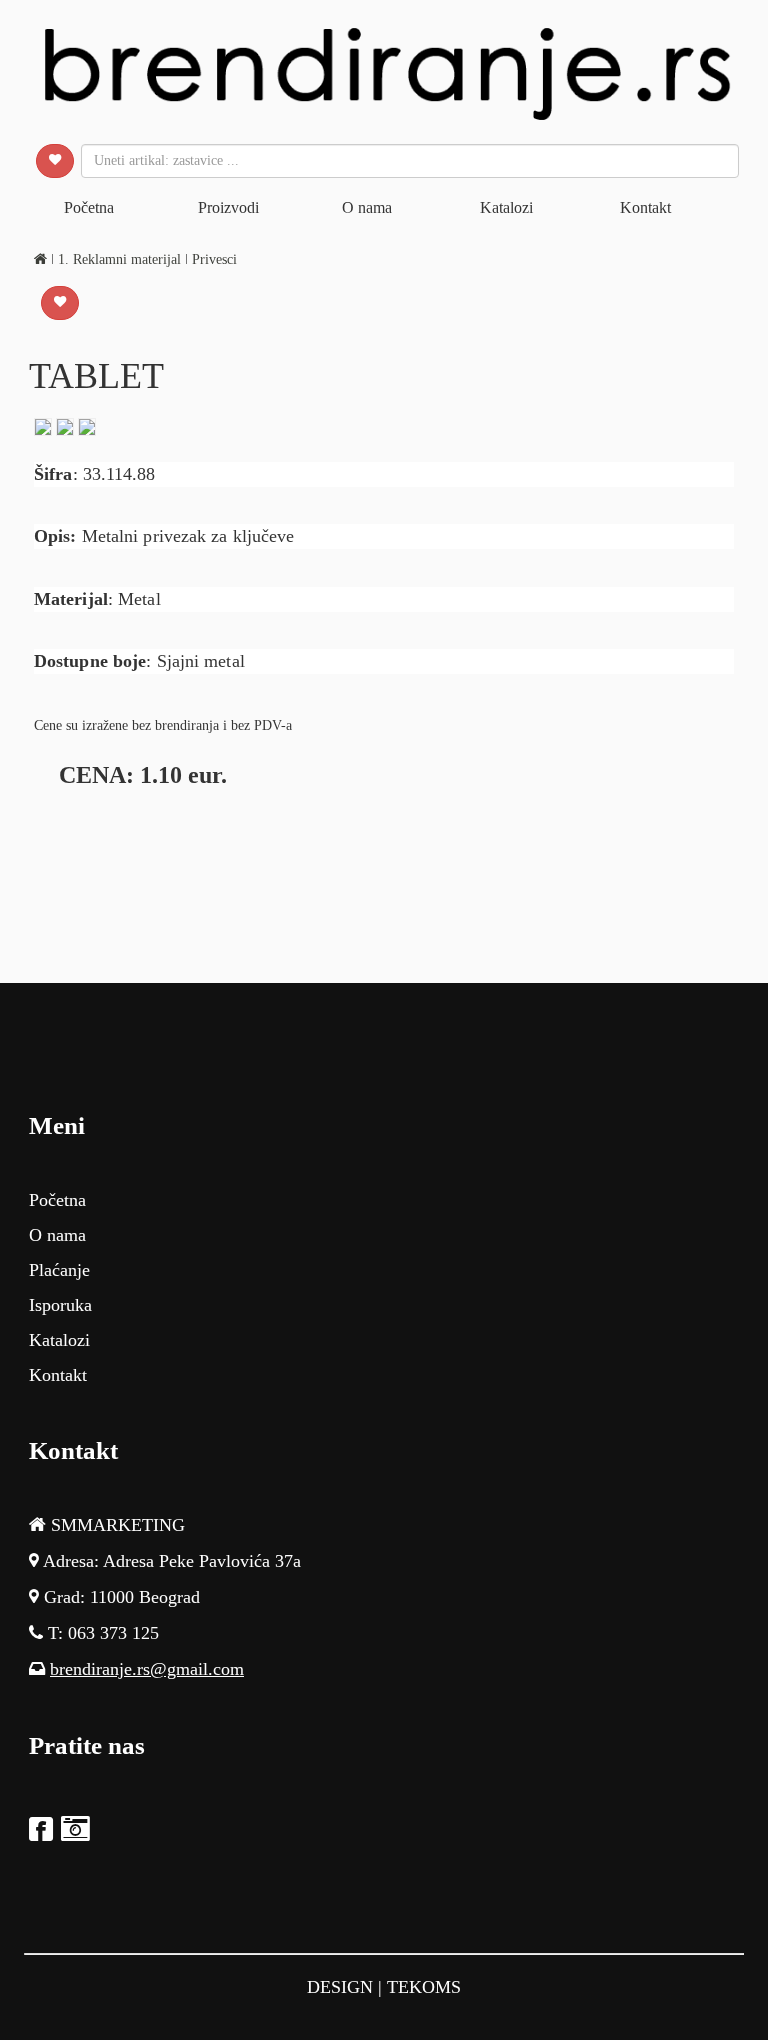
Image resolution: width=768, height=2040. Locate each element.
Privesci (214, 259)
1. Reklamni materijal (121, 259)
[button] (55, 161)
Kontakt (645, 207)
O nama (367, 207)
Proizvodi (228, 207)
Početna (89, 207)
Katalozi (506, 207)
